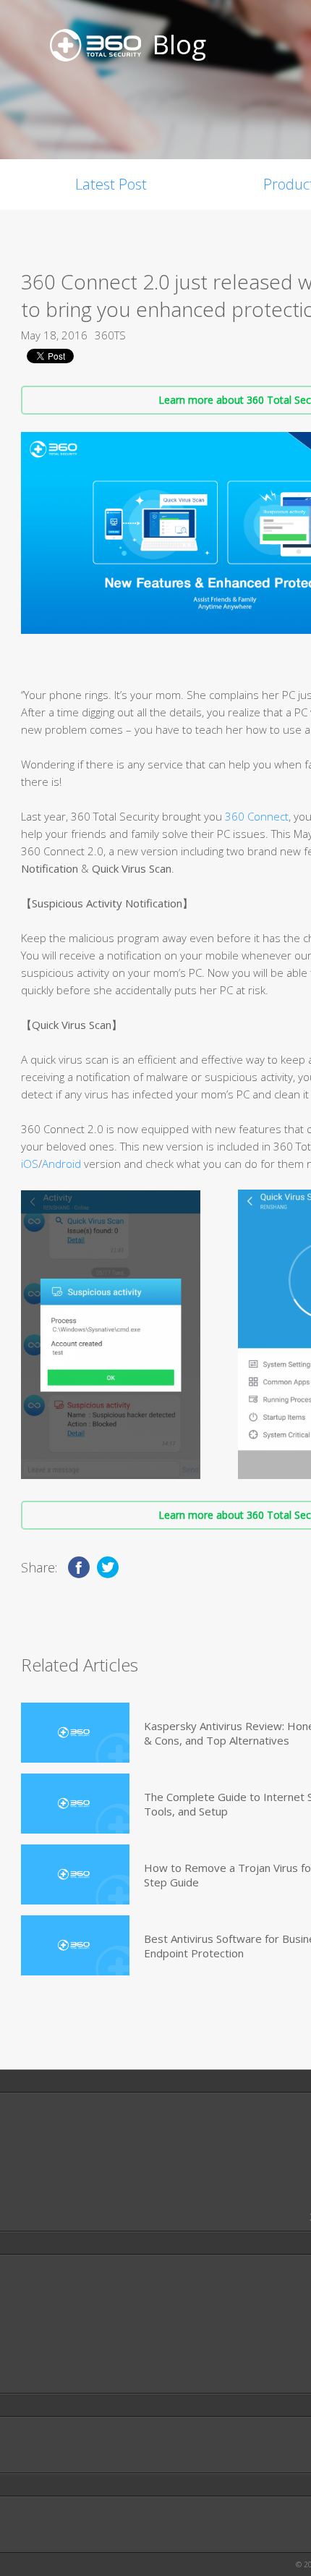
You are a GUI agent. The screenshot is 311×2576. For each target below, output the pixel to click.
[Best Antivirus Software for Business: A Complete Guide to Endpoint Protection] (75, 1945)
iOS (30, 1164)
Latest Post (111, 184)
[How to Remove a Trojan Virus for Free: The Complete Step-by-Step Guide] (75, 1874)
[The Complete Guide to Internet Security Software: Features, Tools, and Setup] (75, 1804)
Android (61, 1164)
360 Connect (257, 816)
